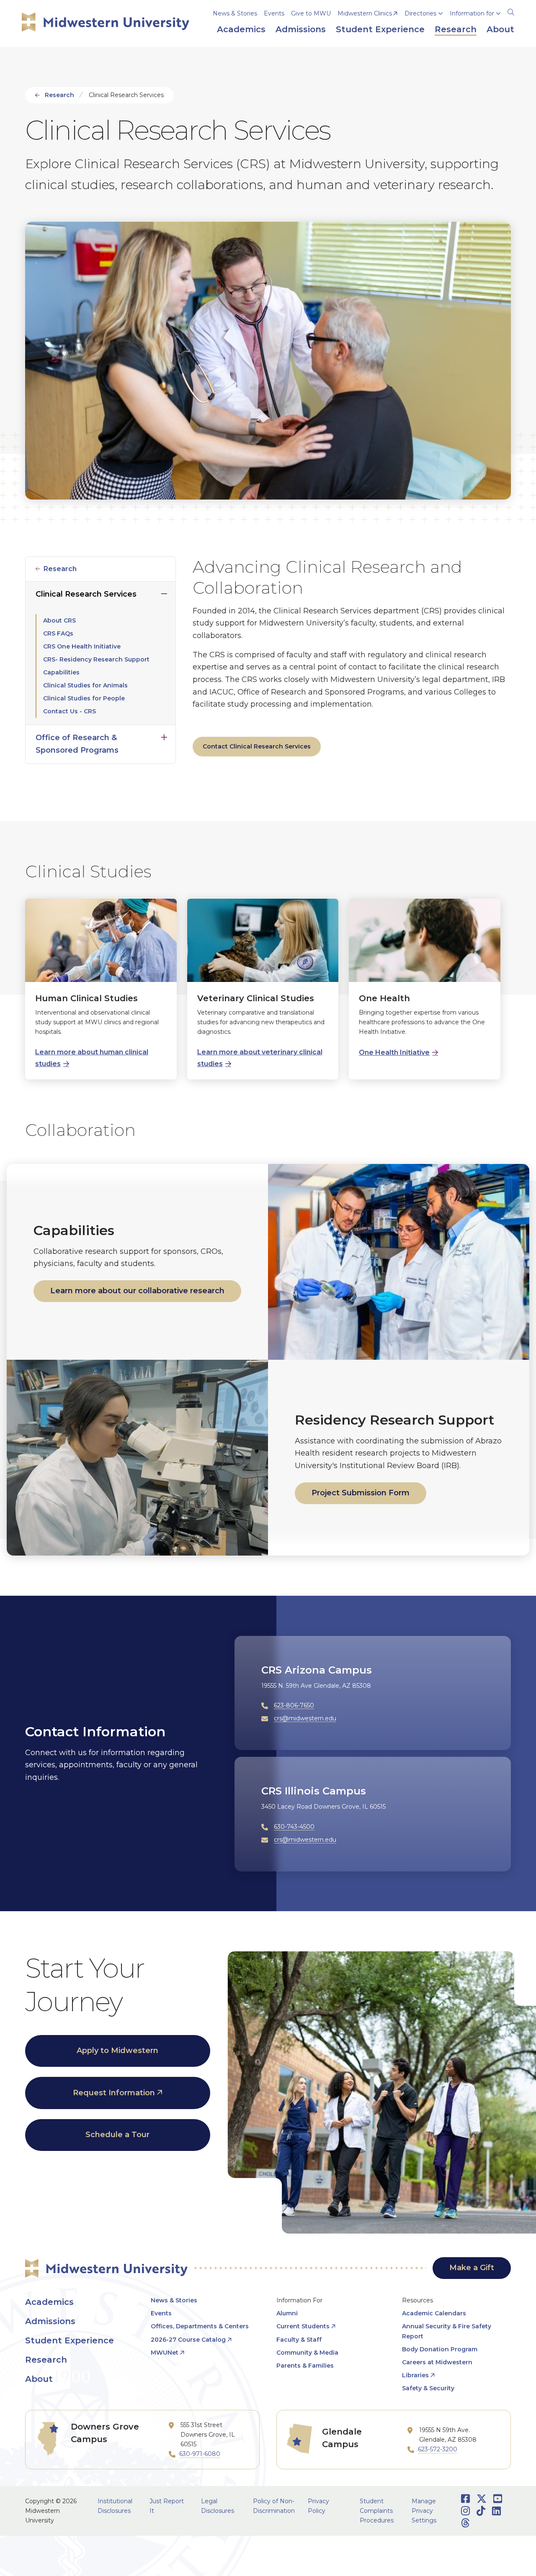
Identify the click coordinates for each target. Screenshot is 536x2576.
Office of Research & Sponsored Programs (77, 744)
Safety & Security (428, 2388)
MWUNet (165, 2353)
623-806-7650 (294, 1705)
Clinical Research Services (86, 594)
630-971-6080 (200, 2454)
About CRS (59, 620)
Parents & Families (305, 2366)
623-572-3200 (438, 2449)
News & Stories (235, 13)
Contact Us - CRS (70, 711)
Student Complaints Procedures (377, 2511)
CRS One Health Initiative (82, 646)
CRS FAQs (58, 633)
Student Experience (70, 2340)
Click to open (424, 26)
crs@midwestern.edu (305, 1718)
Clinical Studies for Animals (85, 685)
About (39, 2379)
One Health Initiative (394, 1052)
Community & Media (307, 2353)
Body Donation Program (440, 2349)
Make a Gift (472, 2268)
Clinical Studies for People (84, 698)
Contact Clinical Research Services (257, 746)
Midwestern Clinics (365, 13)
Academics (49, 2302)
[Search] (511, 11)
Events (274, 13)
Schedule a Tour (117, 2135)
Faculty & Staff (299, 2340)
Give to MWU (311, 13)
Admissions (50, 2321)
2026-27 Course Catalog (188, 2340)
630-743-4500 (294, 1826)
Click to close (164, 592)
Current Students (303, 2326)
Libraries (415, 2375)
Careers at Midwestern (437, 2362)
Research (59, 95)
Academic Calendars (434, 2313)
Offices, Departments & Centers (200, 2326)
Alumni (287, 2313)
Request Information (114, 2093)
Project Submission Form (361, 1492)
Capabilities (61, 672)
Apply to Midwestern (117, 2051)
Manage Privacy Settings (424, 2511)
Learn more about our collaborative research (137, 1291)
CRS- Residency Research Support (96, 659)
